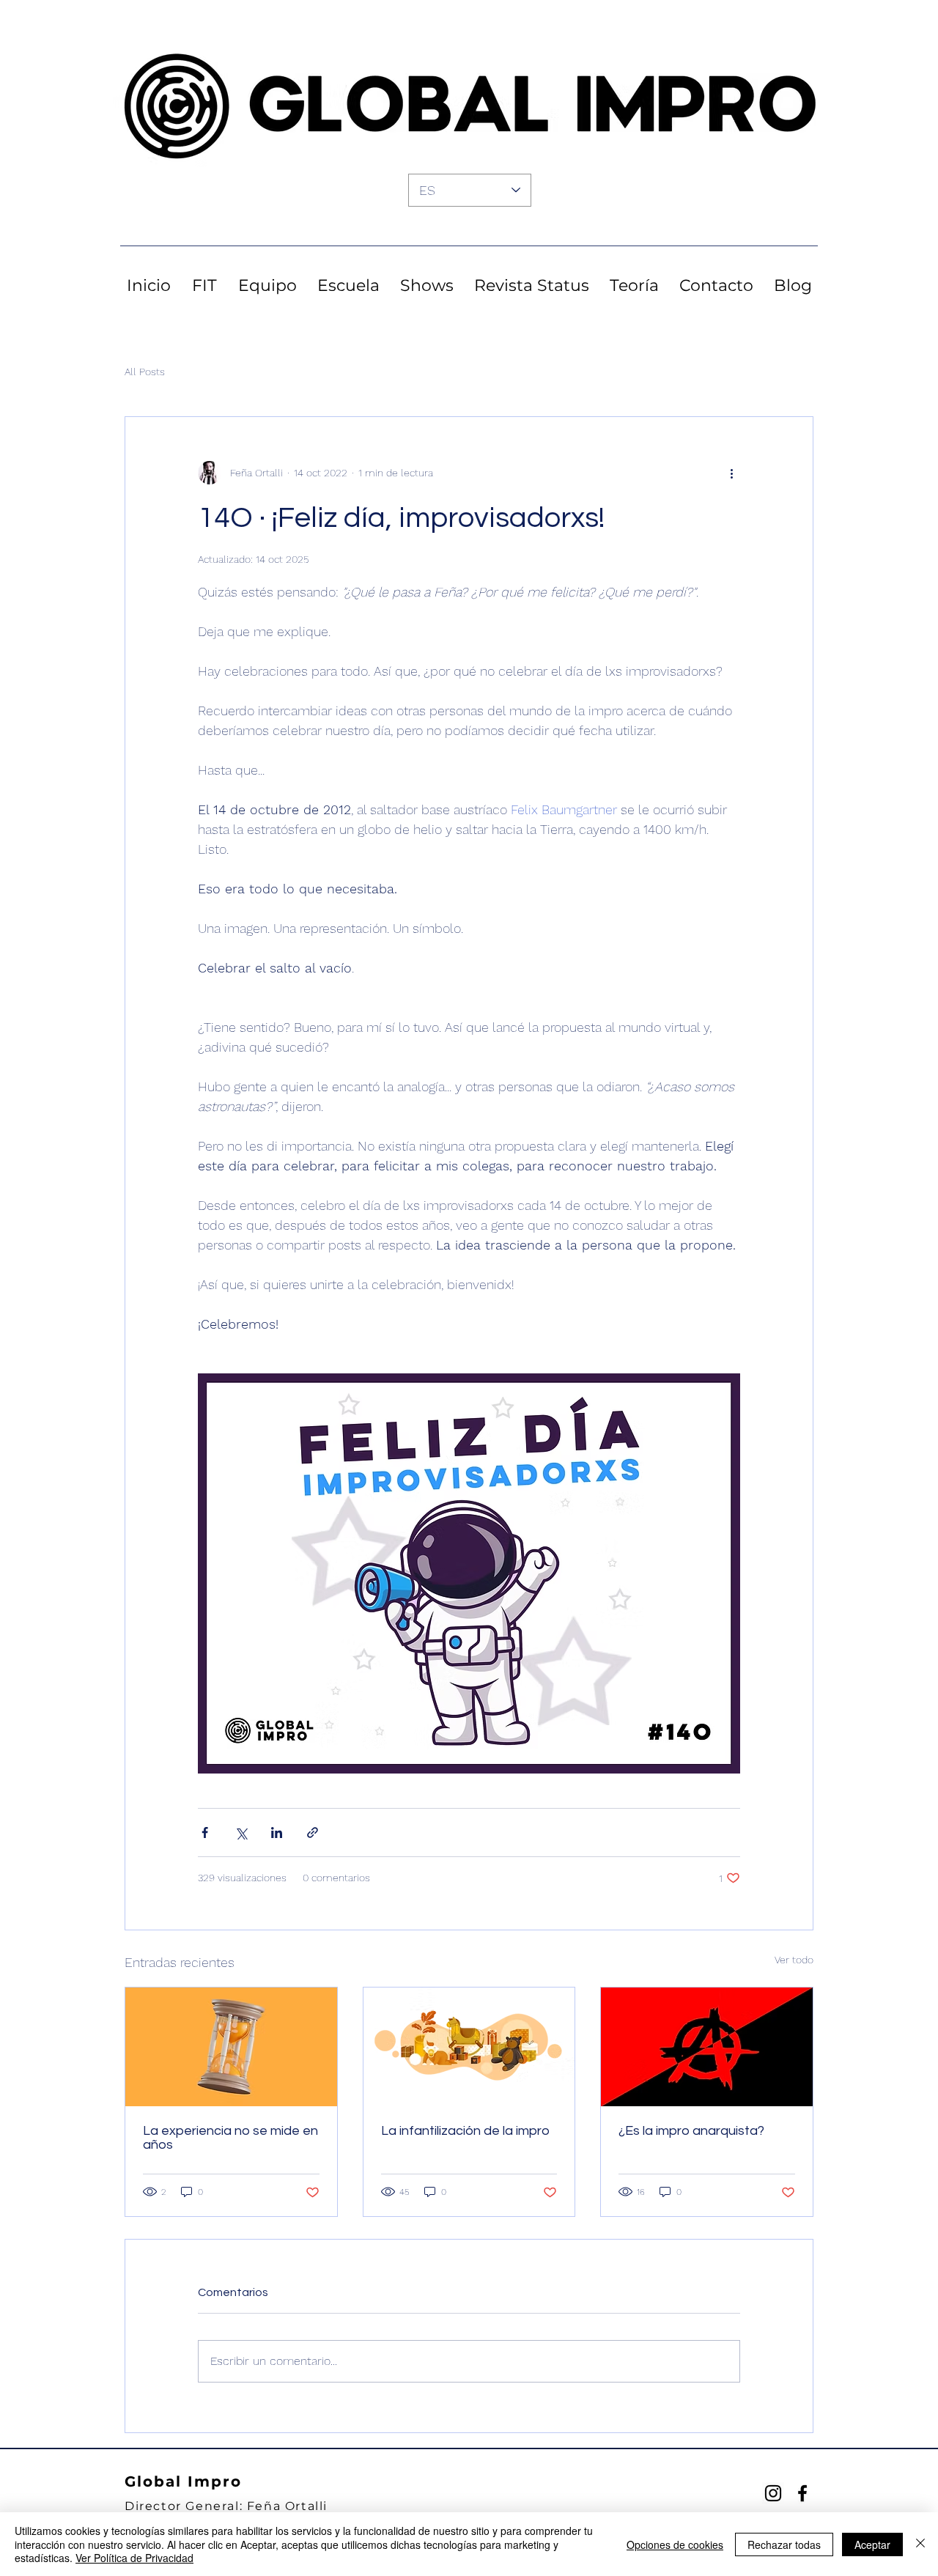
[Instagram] (773, 2493)
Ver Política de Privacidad (134, 2558)
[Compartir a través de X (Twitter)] (241, 1833)
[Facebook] (802, 2493)
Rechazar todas (784, 2544)
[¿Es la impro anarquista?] (707, 2047)
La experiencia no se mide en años (230, 2138)
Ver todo (794, 1960)
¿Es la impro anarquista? (691, 2131)
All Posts (145, 372)
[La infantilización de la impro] (469, 2047)
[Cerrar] (920, 2544)
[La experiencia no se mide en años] (231, 2047)
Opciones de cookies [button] (675, 2544)
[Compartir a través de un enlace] (313, 1833)
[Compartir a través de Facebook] (205, 1833)
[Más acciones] (731, 473)
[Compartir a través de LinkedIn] (277, 1833)
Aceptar (872, 2544)
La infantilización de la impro (465, 2131)
